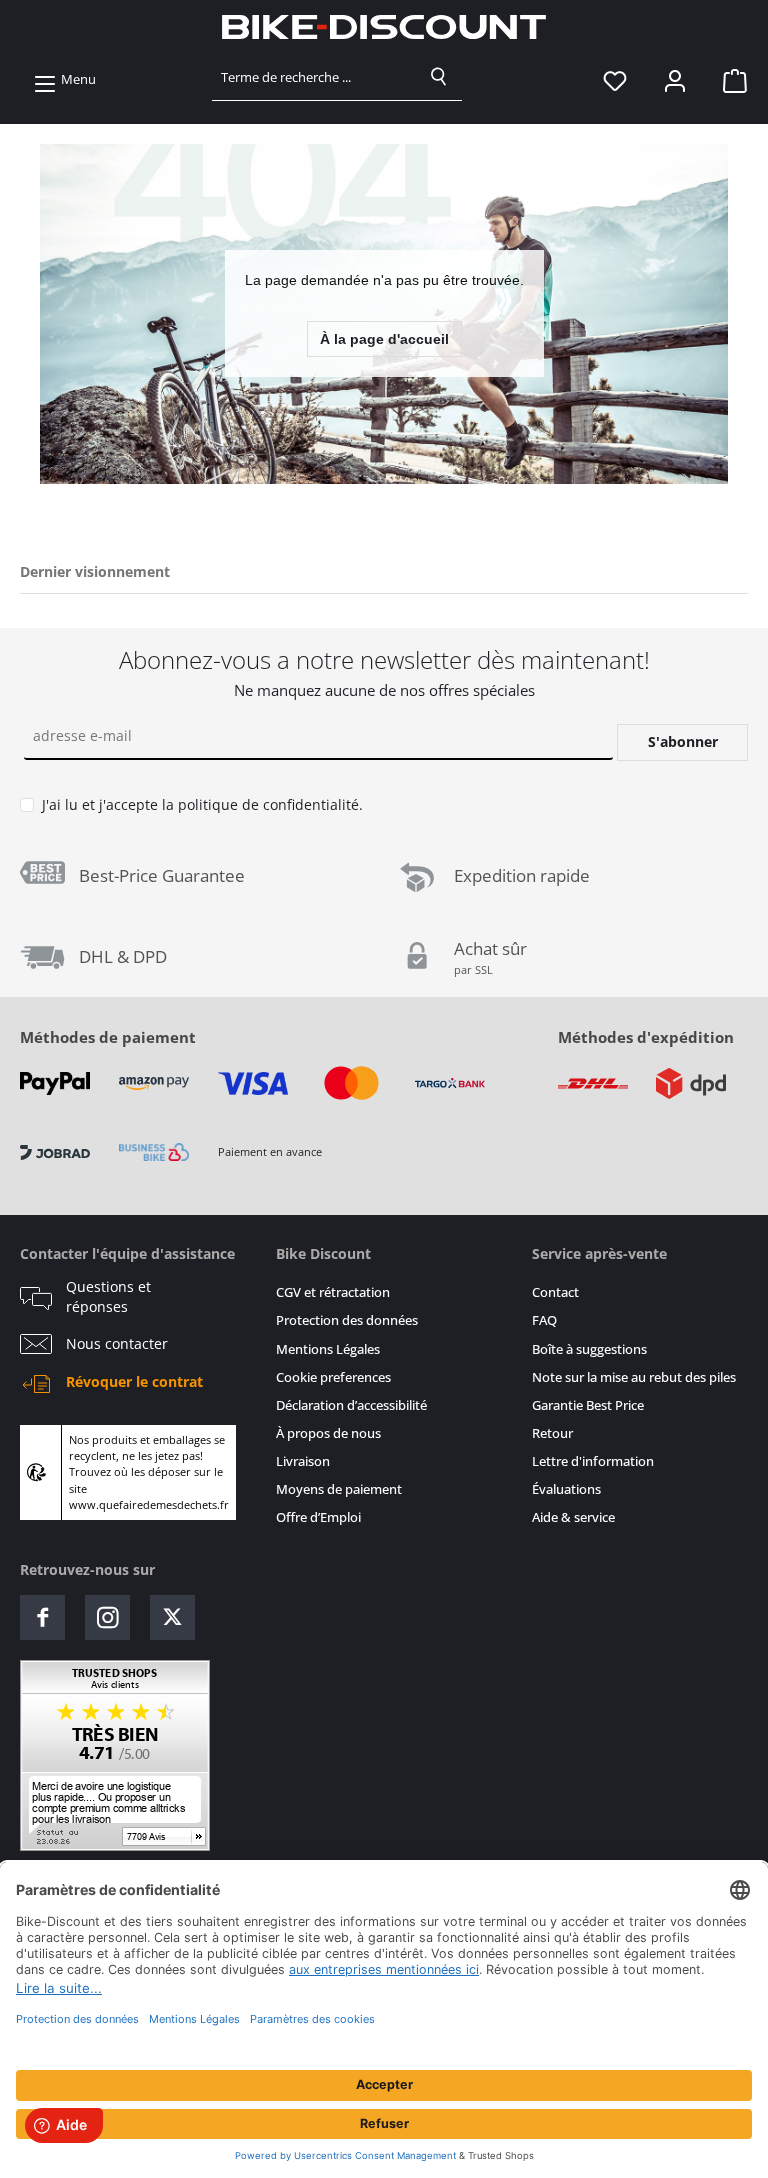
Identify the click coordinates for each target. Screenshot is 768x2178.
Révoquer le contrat (134, 1382)
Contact (555, 1292)
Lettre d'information (593, 1461)
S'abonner (683, 741)
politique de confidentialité (268, 804)
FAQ (544, 1320)
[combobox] (314, 77)
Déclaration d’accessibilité (351, 1405)
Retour (552, 1433)
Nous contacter (117, 1344)
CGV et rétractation (333, 1292)
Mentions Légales (328, 1349)
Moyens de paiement (339, 1489)
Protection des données (347, 1320)
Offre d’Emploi (318, 1517)
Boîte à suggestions (589, 1349)
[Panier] (729, 80)
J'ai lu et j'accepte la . (202, 804)
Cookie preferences (333, 1377)
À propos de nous (328, 1433)
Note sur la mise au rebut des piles (634, 1377)
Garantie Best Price (588, 1405)
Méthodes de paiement (108, 1037)
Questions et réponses (108, 1297)
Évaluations (566, 1489)
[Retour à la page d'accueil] (384, 27)
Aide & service (573, 1517)
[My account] (675, 80)
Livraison (303, 1461)
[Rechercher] (439, 77)
